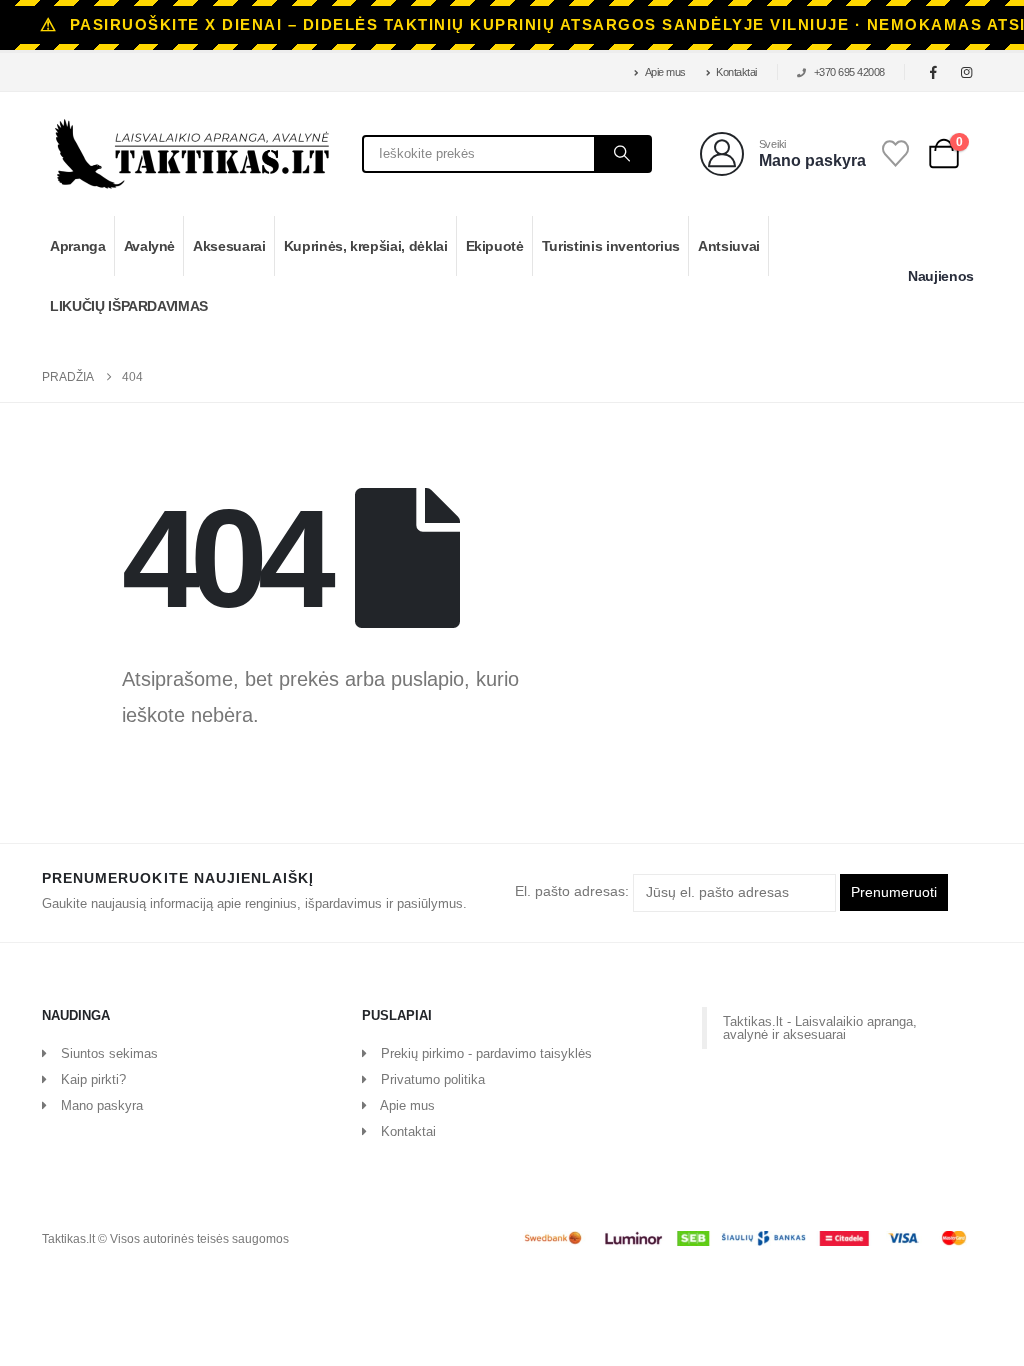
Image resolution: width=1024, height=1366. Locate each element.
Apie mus (665, 72)
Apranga (78, 246)
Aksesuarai (229, 246)
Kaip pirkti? (93, 1079)
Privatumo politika (433, 1079)
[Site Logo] (192, 154)
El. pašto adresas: (574, 892)
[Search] (622, 154)
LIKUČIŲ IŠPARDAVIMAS (129, 306)
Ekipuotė (495, 246)
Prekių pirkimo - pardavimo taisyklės (486, 1053)
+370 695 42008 (849, 72)
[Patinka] (896, 153)
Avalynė (150, 246)
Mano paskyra (102, 1105)
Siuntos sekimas (109, 1053)
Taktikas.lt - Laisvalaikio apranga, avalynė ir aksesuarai (820, 1028)
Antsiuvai (729, 246)
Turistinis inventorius (611, 246)
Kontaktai (736, 72)
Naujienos (941, 276)
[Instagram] (967, 72)
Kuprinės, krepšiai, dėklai (366, 246)
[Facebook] (934, 72)
